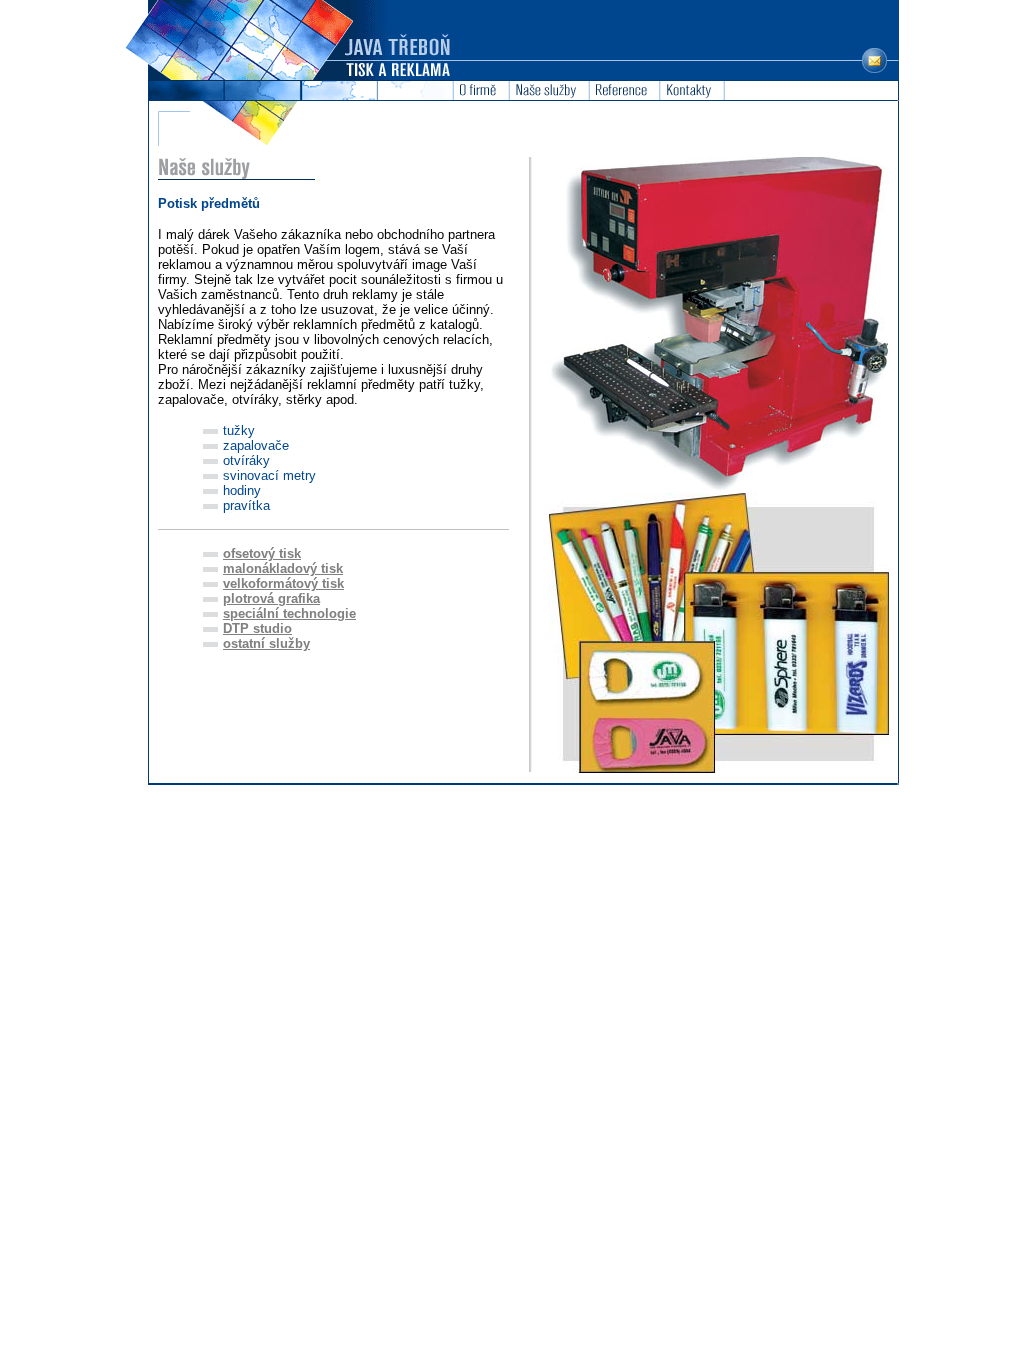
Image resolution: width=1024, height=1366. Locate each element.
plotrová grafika (271, 598)
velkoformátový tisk (283, 583)
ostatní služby (266, 643)
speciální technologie (289, 613)
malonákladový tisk (283, 568)
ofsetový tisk (262, 553)
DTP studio (257, 628)
